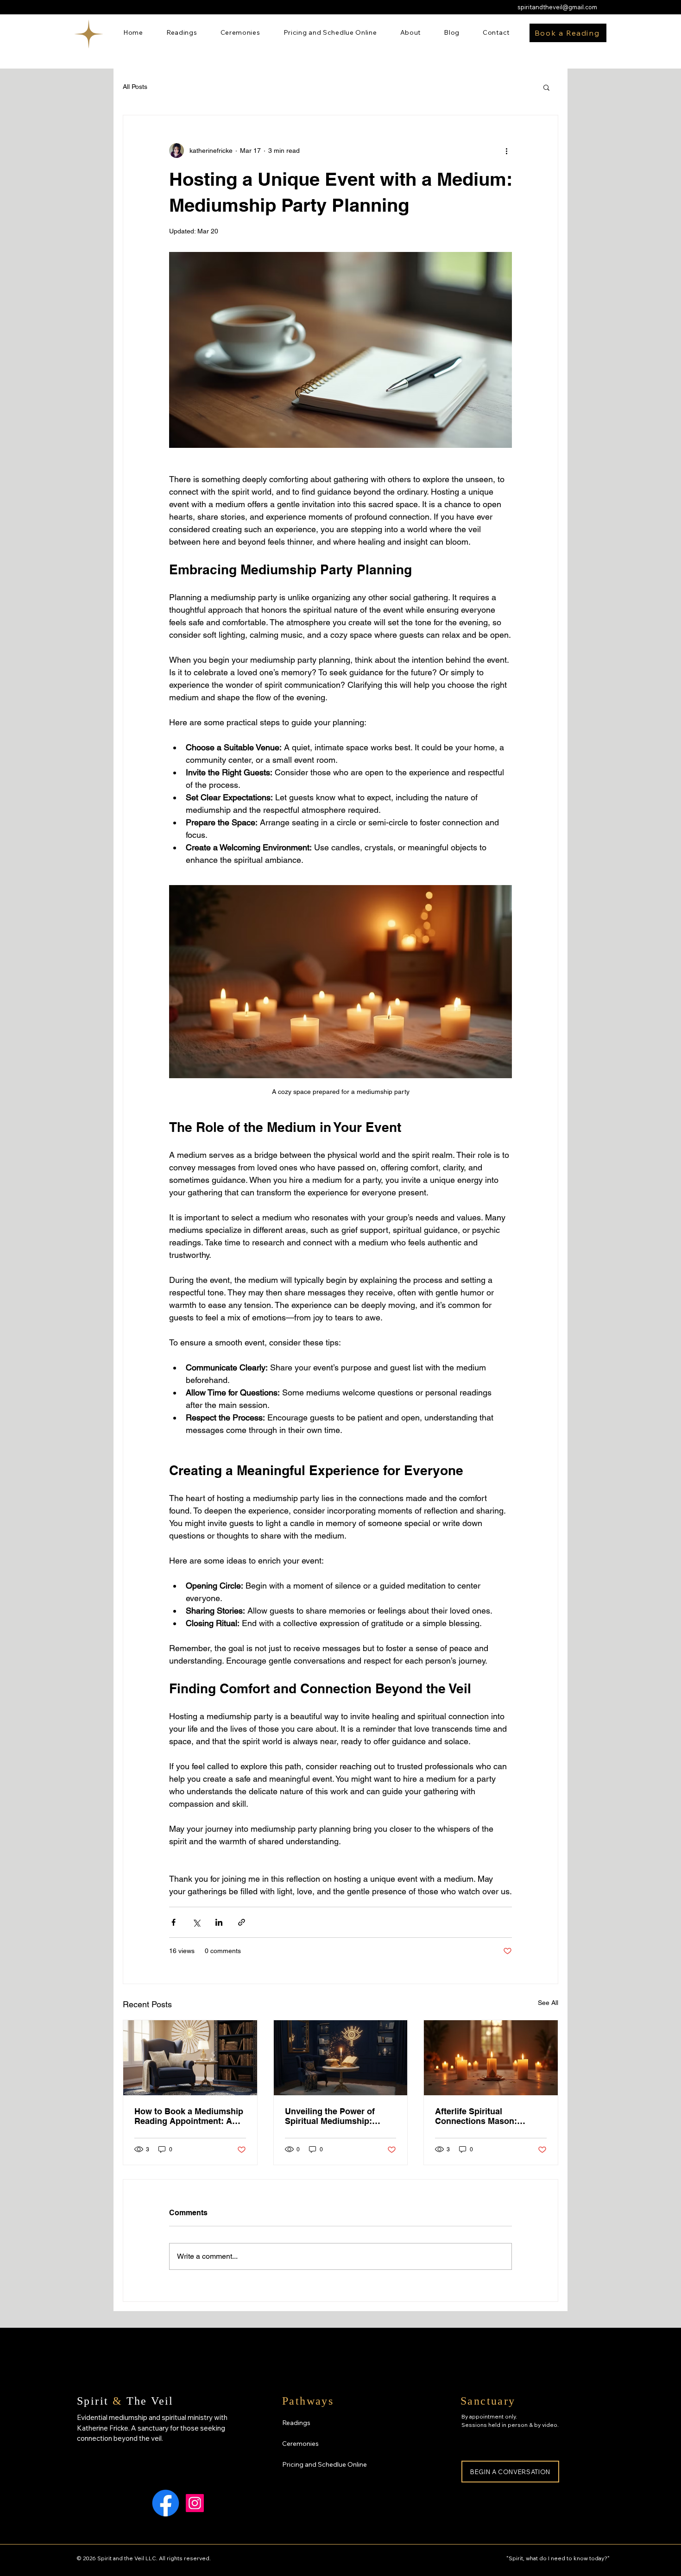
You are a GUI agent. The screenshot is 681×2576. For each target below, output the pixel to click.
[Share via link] (242, 1922)
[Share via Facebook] (173, 1922)
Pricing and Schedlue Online (325, 2464)
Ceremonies (300, 2444)
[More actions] (506, 151)
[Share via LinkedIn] (219, 1922)
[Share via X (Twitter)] (196, 1922)
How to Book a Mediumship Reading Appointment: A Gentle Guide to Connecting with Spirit (189, 2116)
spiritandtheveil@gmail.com (557, 7)
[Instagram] (195, 2503)
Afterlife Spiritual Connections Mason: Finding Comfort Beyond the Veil (484, 2116)
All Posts (135, 87)
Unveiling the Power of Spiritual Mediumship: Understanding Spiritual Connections (332, 2116)
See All (548, 2003)
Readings (296, 2423)
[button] (546, 87)
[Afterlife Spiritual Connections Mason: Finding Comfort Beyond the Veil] (491, 2058)
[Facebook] (166, 2503)
